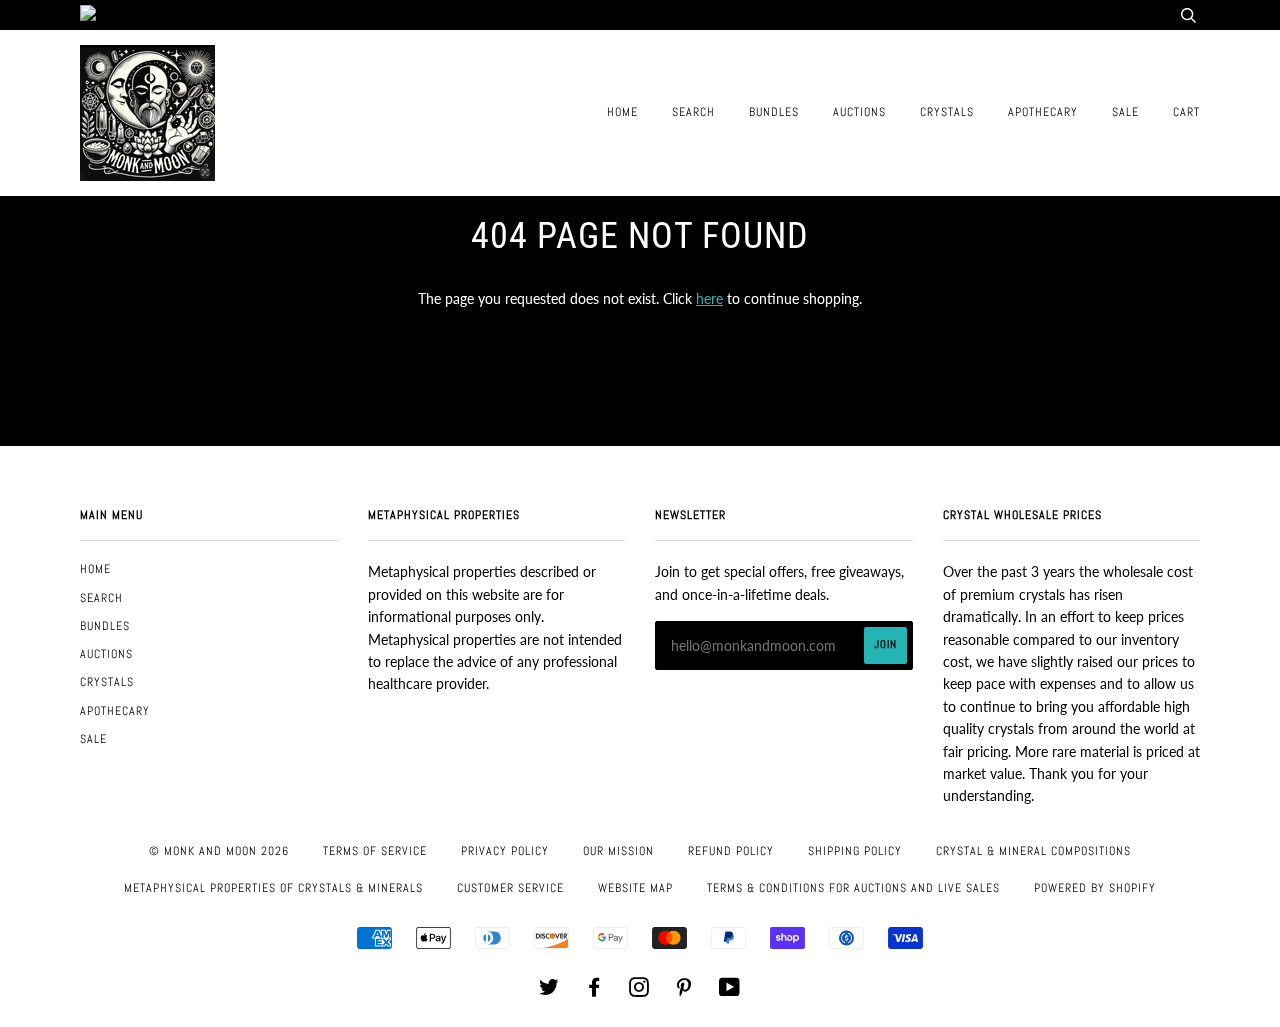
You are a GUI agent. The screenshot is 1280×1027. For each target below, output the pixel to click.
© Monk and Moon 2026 (219, 851)
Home (622, 112)
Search (693, 112)
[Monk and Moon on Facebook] (594, 991)
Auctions (859, 112)
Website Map (635, 888)
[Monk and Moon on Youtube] (730, 991)
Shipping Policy (855, 851)
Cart (1186, 112)
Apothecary (1043, 112)
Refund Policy (731, 851)
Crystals (947, 112)
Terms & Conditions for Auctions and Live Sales (853, 888)
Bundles (774, 112)
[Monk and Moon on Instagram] (639, 991)
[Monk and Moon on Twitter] (549, 991)
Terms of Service (375, 851)
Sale (1125, 112)
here (709, 298)
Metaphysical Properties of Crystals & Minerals (273, 888)
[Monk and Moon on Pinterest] (684, 991)
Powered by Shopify (1095, 888)
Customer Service (510, 888)
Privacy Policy (505, 851)
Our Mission (618, 851)
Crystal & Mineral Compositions (1033, 851)
